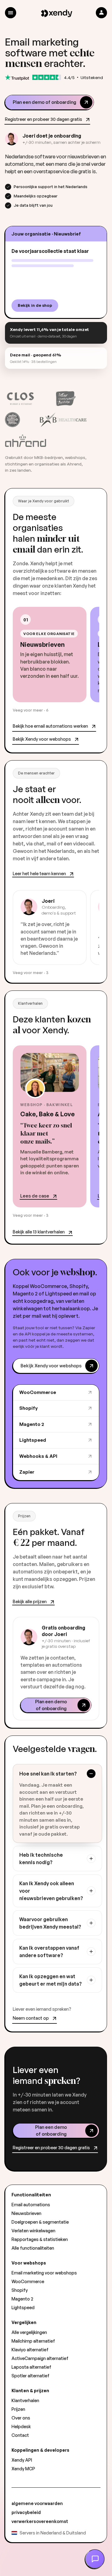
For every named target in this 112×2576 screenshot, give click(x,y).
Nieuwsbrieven (26, 2213)
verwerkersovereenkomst (40, 2521)
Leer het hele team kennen (39, 873)
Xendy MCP (23, 2469)
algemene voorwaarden (37, 2503)
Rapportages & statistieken (40, 2239)
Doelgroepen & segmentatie (40, 2222)
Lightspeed (33, 1440)
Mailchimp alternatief (33, 2341)
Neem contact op (31, 2018)
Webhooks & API (38, 1456)
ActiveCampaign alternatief (40, 2358)
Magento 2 (32, 1424)
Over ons (21, 2418)
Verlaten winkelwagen (33, 2231)
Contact (20, 2435)
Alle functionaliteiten (33, 2248)
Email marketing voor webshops (44, 2273)
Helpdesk (21, 2426)
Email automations (31, 2205)
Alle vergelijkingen (29, 2332)
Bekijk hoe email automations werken (50, 726)
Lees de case (35, 1196)
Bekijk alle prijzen (30, 1601)
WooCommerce (38, 1392)
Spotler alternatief (30, 2376)
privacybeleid (26, 2512)
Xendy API (22, 2460)
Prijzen (18, 2409)
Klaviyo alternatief (30, 2350)
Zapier (27, 1472)
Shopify (28, 1408)
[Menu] (11, 13)
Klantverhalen (25, 2400)
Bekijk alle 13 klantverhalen (39, 1232)
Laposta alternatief (31, 2367)
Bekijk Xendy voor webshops (42, 739)
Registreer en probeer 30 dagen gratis (44, 119)
